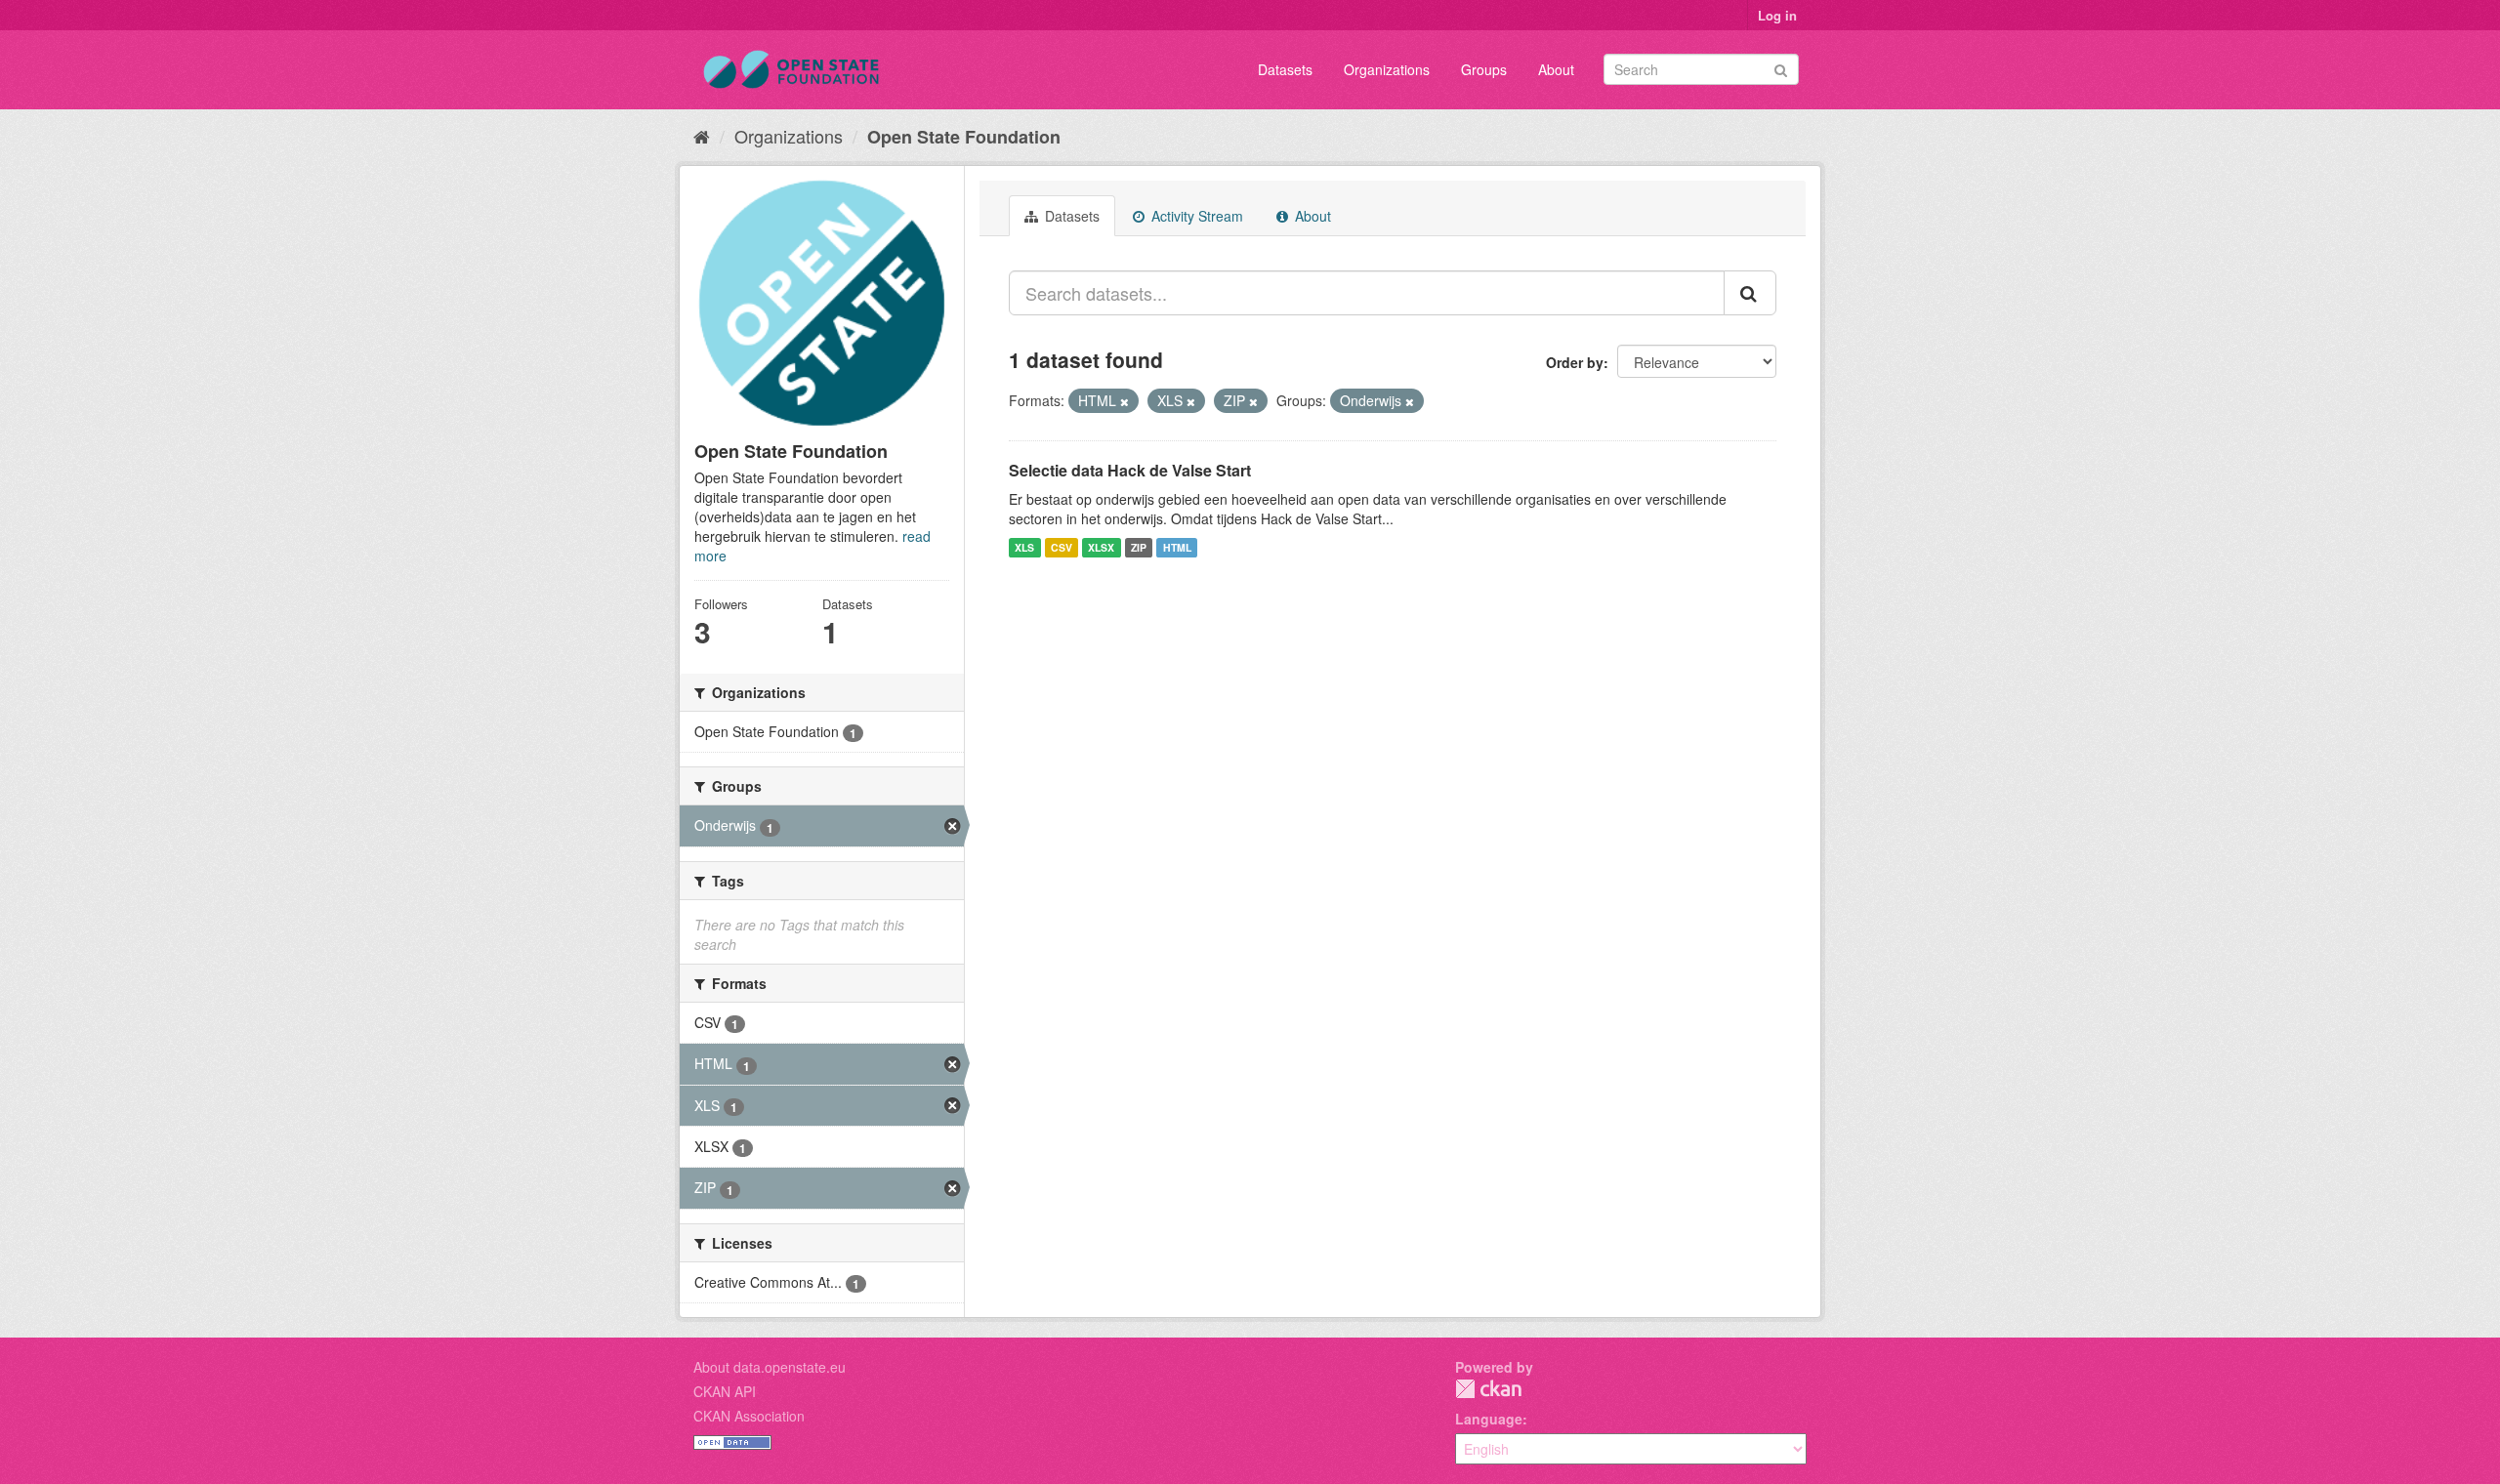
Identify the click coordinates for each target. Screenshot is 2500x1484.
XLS (1024, 547)
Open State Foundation (964, 137)
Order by (1575, 362)
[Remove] (1125, 401)
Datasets (1285, 69)
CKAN (1488, 1389)
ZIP (1139, 547)
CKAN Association (749, 1416)
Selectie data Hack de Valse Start (1130, 470)
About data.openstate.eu (770, 1367)
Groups (1484, 69)
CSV (1062, 547)
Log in (1777, 15)
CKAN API (725, 1391)
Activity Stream (1195, 216)
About (1556, 69)
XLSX (1101, 547)
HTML (1177, 547)
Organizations (1387, 69)
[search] (1750, 293)
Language (1489, 1419)
